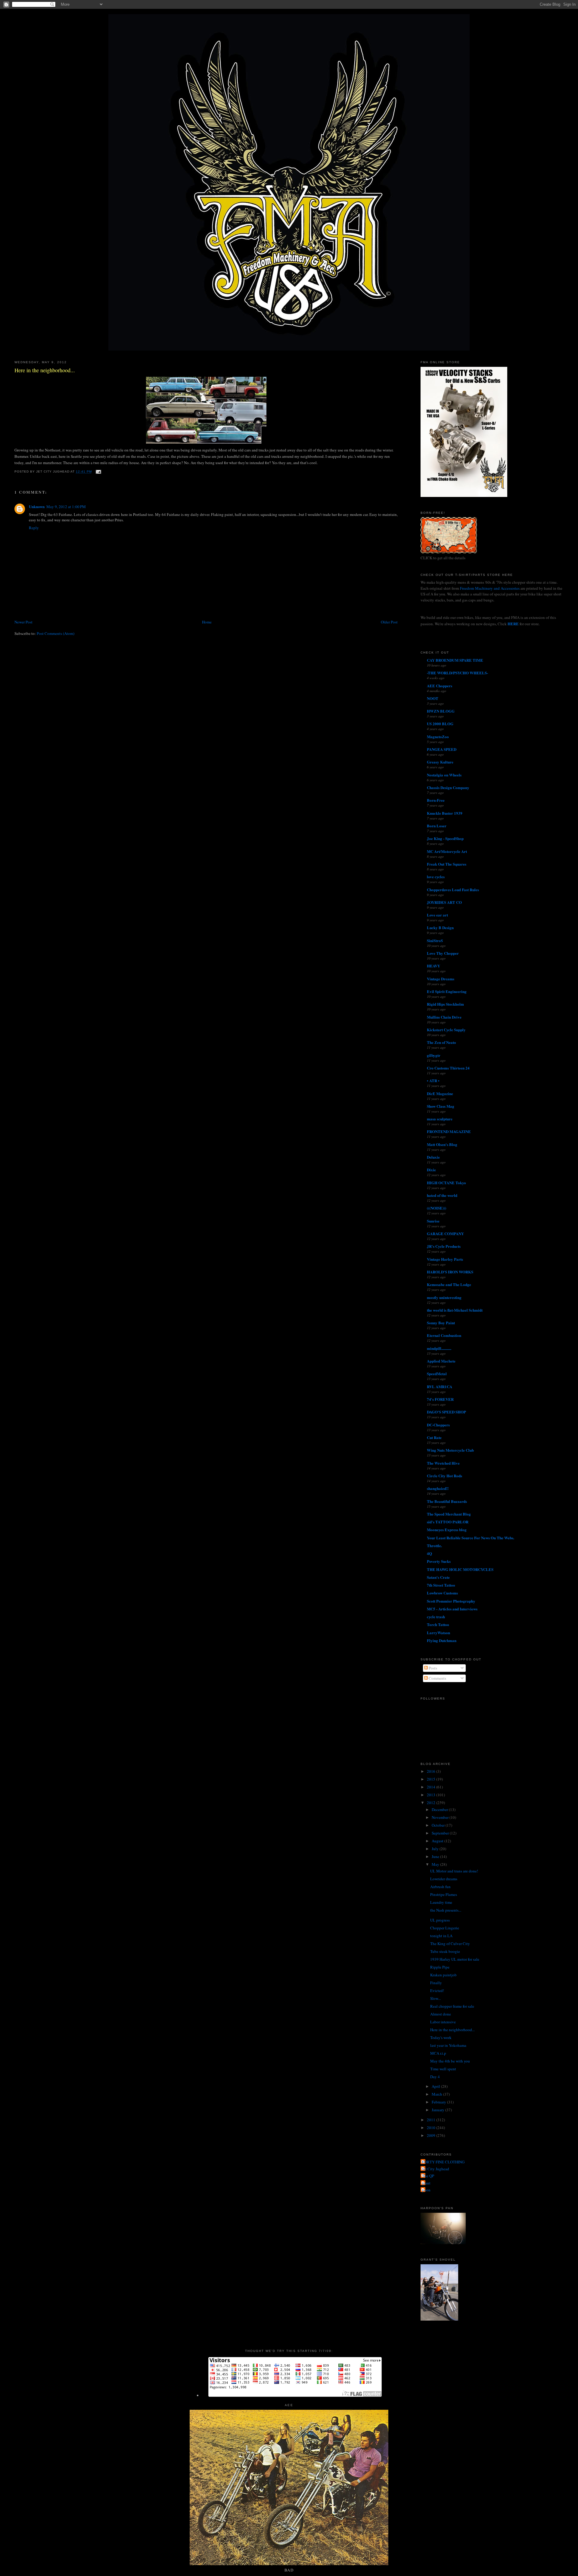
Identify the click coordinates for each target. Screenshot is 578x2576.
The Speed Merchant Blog (449, 1514)
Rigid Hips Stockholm (445, 1004)
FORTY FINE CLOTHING (443, 2162)
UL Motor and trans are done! (454, 1871)
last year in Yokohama (448, 2045)
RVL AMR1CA (440, 1386)
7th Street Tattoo (441, 1585)
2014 (432, 1787)
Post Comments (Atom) (56, 633)
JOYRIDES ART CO (444, 902)
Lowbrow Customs (442, 1593)
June (436, 1856)
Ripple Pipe (440, 1967)
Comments (437, 1678)
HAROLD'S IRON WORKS (450, 1272)
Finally (436, 1983)
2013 (432, 1795)
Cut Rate (434, 1437)
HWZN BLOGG (441, 711)
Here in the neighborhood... (45, 370)
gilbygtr (434, 1055)
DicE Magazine (440, 1093)
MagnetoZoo (438, 737)
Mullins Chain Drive (444, 1017)
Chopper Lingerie (445, 1928)
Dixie (431, 1170)
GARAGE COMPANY (445, 1233)
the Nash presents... (446, 1910)
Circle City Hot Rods (444, 1476)
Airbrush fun (440, 1887)
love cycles (436, 877)
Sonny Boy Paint (441, 1323)
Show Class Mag (441, 1106)
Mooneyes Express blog (447, 1530)
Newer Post (23, 622)
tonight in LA (441, 1936)
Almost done (441, 2014)
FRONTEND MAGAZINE (449, 1131)
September (441, 1833)
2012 (432, 1803)
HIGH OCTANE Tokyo (446, 1183)
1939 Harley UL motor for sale (455, 1959)
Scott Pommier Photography (451, 1601)
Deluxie (433, 1157)
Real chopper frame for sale (452, 2006)
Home (207, 622)
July (436, 1849)
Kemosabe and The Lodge (449, 1284)
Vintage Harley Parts (445, 1259)
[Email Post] (98, 472)
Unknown (37, 506)
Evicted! (437, 1991)
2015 (432, 1779)
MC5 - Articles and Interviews (452, 1609)
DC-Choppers (438, 1425)
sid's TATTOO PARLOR (448, 1522)
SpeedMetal (437, 1374)
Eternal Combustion (444, 1335)
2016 (432, 1771)
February (439, 2102)
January (438, 2110)
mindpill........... (439, 1348)
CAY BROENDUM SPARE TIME (455, 660)
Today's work (441, 2037)
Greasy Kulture (440, 762)
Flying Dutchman (442, 1640)
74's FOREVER (440, 1399)
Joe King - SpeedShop (445, 838)
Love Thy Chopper (443, 953)
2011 (432, 2120)
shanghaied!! (438, 1488)
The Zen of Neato (441, 1042)
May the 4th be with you (450, 2061)
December (440, 1809)
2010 (432, 2128)
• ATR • (433, 1080)
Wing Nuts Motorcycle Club (450, 1450)
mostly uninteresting (444, 1297)
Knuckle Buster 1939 (445, 813)
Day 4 (435, 2077)
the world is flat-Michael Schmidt (455, 1310)
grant (426, 2183)
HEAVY (433, 966)
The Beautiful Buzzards (447, 1501)
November (441, 1817)
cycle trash (436, 1617)
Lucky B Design (440, 927)
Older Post (389, 622)
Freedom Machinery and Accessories (490, 588)
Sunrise (433, 1221)
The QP (428, 2176)
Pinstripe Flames (444, 1894)
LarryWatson (438, 1633)
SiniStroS (435, 940)
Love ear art (437, 915)
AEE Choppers (440, 686)
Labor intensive (443, 2022)
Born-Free (436, 800)
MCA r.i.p (438, 2053)
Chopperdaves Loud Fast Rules (453, 890)
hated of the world (442, 1195)
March (437, 2094)
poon (426, 2190)
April (436, 2086)
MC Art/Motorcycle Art (447, 851)
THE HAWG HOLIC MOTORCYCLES (460, 1569)
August (438, 1841)
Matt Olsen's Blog (442, 1144)
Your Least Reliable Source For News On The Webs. (471, 1538)
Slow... (435, 1998)
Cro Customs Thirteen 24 (448, 1068)
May (436, 1864)
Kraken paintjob (443, 1975)
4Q (429, 1553)
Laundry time (441, 1902)
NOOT (433, 698)
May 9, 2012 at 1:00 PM (66, 507)
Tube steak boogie (445, 1951)
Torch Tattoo (438, 1624)
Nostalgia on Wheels (444, 775)
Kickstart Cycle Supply (446, 1030)
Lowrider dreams (444, 1879)
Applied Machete (441, 1361)
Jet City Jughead (436, 2169)
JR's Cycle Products (444, 1246)
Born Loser (437, 826)
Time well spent (443, 2069)
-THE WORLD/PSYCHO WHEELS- (457, 673)
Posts (432, 1668)
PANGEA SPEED (442, 749)
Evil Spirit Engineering (447, 991)
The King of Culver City (450, 1944)
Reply (34, 528)
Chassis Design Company (448, 787)
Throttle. (434, 1546)
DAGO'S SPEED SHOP (446, 1412)
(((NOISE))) (437, 1208)
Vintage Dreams (441, 979)
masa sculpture (440, 1119)
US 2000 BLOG (440, 724)
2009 (432, 2135)
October (439, 1825)
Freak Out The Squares (447, 864)
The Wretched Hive (443, 1463)
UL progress (440, 1920)
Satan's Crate (438, 1577)
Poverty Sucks (439, 1561)
